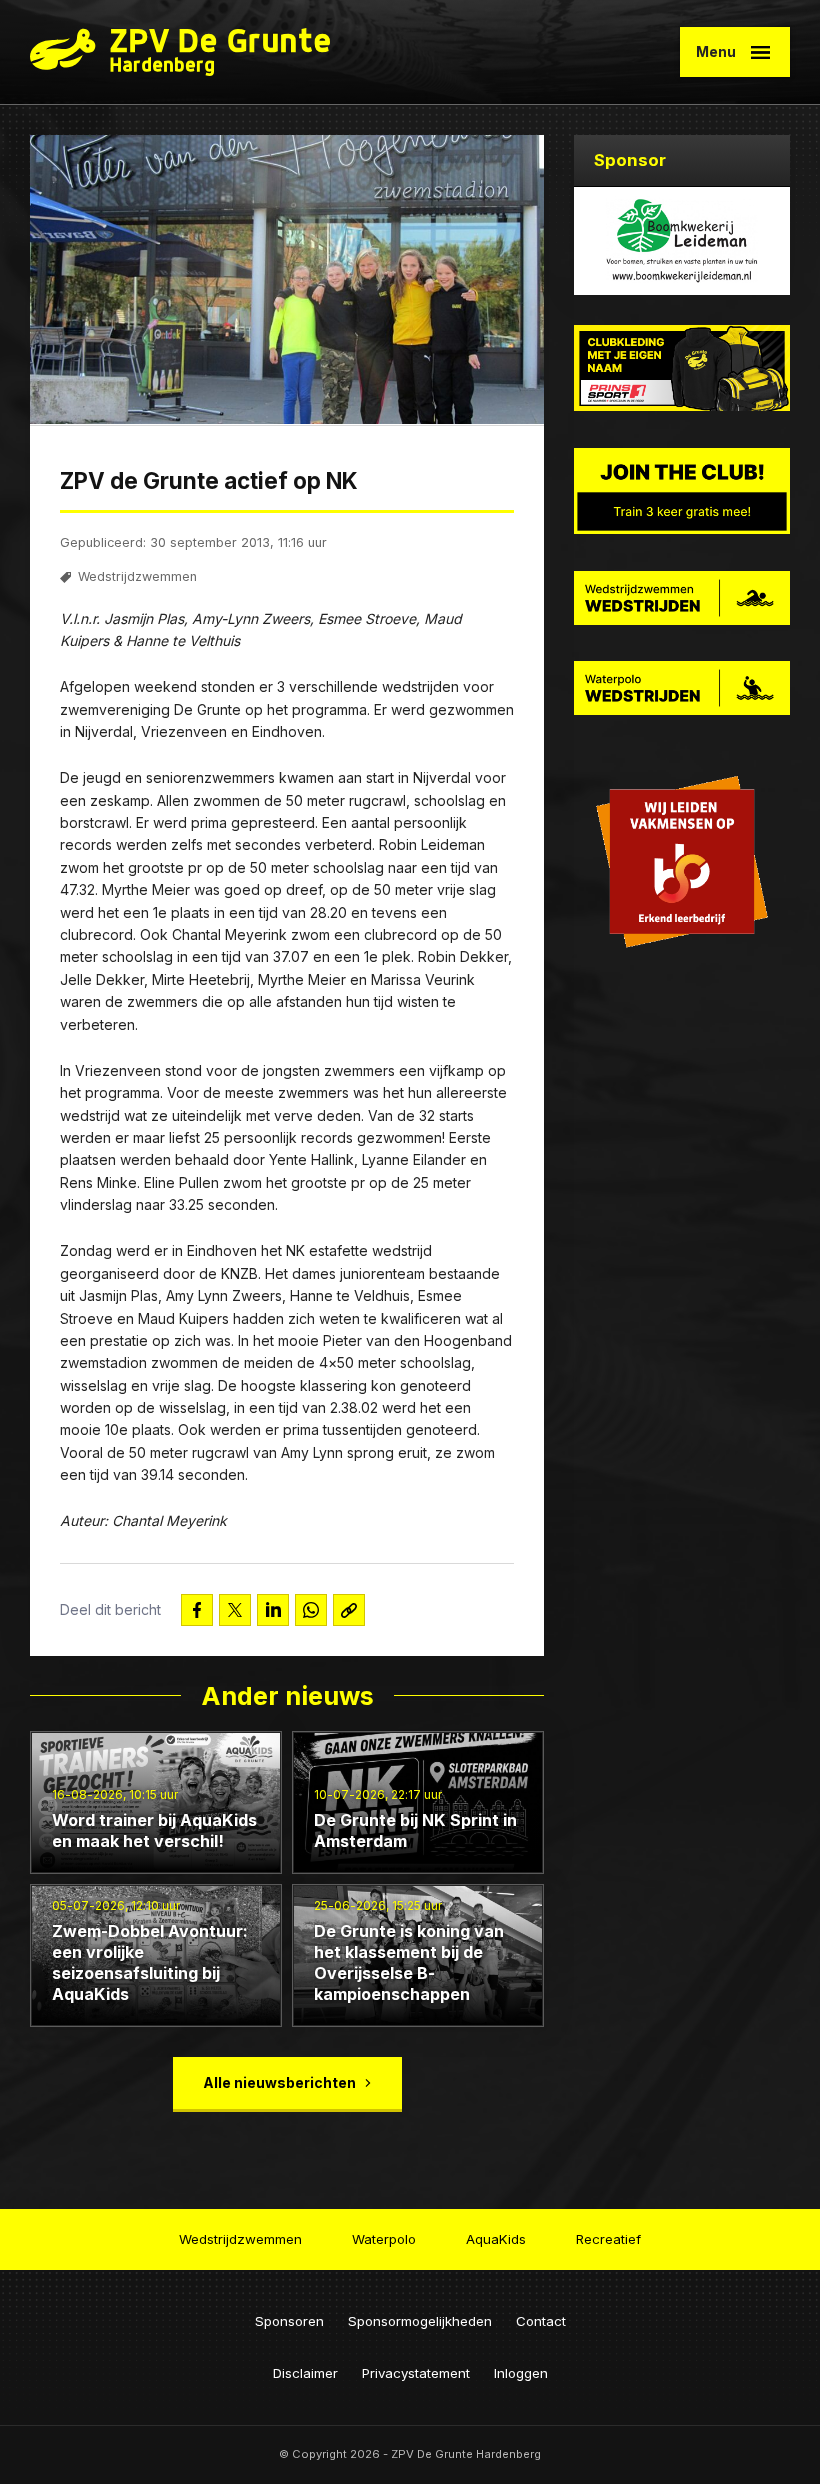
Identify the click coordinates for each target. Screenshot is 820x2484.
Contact (541, 2321)
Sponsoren (289, 2321)
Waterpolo (384, 2239)
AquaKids (496, 2239)
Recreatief (608, 2239)
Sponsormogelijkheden (420, 2321)
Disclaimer (305, 2373)
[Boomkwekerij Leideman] (682, 241)
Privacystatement (416, 2373)
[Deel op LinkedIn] (273, 1610)
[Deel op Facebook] (197, 1610)
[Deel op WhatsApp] (311, 1610)
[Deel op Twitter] (235, 1610)
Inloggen (521, 2373)
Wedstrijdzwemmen (137, 576)
